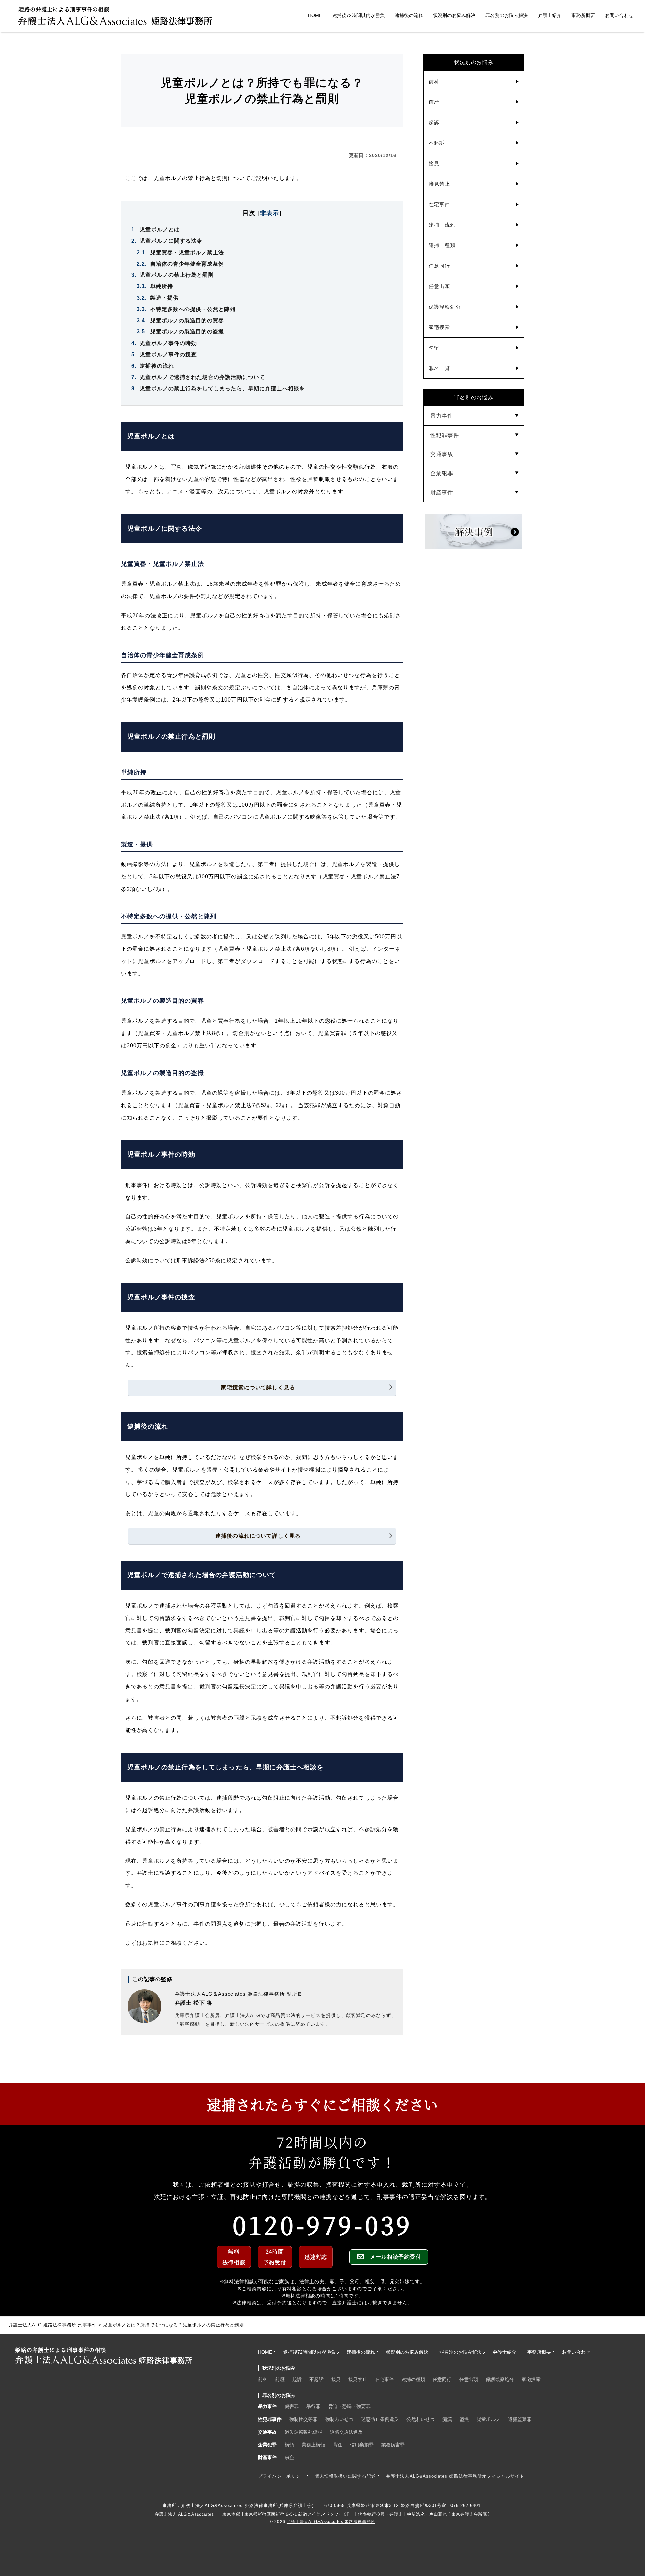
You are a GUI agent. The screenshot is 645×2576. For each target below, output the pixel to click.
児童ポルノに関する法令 (167, 241)
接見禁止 (439, 184)
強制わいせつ (339, 2419)
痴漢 (447, 2419)
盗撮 (464, 2419)
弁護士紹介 (550, 15)
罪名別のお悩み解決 (507, 15)
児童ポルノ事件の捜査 (164, 354)
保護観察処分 (445, 307)
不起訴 (437, 143)
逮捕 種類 (442, 245)
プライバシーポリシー (282, 2476)
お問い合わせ (619, 15)
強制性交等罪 (303, 2419)
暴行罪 (313, 2406)
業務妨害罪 (393, 2445)
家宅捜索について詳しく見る (258, 1387)
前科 (434, 81)
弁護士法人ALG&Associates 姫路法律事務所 (331, 2522)
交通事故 (442, 454)
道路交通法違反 (346, 2432)
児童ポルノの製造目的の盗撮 (180, 332)
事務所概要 (583, 15)
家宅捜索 (439, 327)
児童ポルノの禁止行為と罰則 (173, 275)
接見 (434, 163)
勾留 (434, 348)
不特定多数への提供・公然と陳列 (186, 309)
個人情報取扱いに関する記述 (346, 2476)
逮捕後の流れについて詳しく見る (258, 1536)
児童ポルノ (488, 2419)
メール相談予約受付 (396, 2257)
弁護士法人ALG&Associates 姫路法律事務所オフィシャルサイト (455, 2476)
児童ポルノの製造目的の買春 (180, 321)
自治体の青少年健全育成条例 (180, 264)
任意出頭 (439, 286)
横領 (289, 2445)
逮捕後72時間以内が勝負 (358, 15)
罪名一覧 (439, 368)
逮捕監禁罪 (520, 2419)
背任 (338, 2445)
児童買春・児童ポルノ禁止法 (180, 252)
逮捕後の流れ (409, 15)
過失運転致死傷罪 (303, 2432)
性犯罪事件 (445, 435)
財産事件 (442, 492)
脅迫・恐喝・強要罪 (349, 2406)
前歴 (434, 102)
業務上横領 (313, 2445)
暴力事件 (442, 416)
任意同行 (439, 266)
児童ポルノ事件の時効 (164, 343)
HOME (315, 15)
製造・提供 (158, 298)
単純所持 (155, 286)
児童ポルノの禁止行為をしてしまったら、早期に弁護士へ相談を (218, 388)
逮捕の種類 (413, 2379)
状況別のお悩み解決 (454, 15)
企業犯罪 (442, 473)
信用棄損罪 (362, 2445)
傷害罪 (292, 2406)
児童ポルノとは (156, 230)
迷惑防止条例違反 (380, 2419)
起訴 (434, 122)
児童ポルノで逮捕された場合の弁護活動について (198, 377)
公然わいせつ (421, 2419)
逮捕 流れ (442, 225)
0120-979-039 (322, 2224)
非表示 (270, 213)
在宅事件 (439, 204)
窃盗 (289, 2457)
